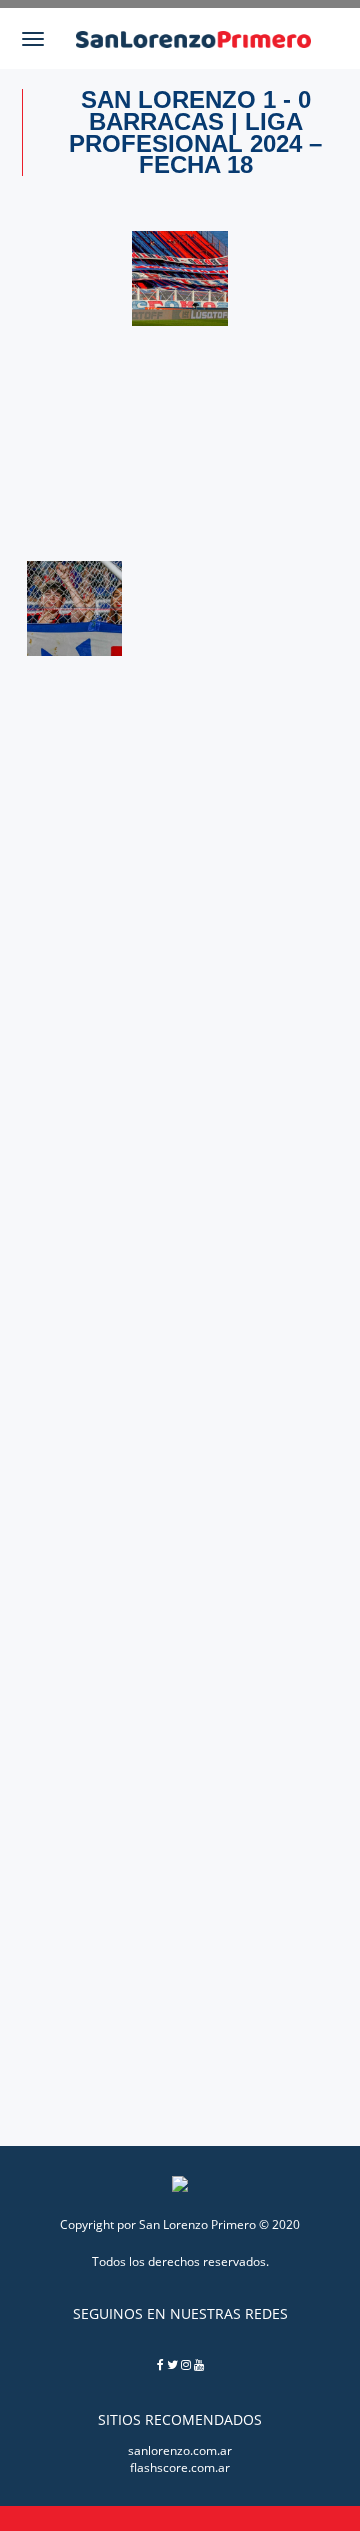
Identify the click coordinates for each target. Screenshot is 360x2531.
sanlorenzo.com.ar (180, 2450)
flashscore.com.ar (180, 2467)
